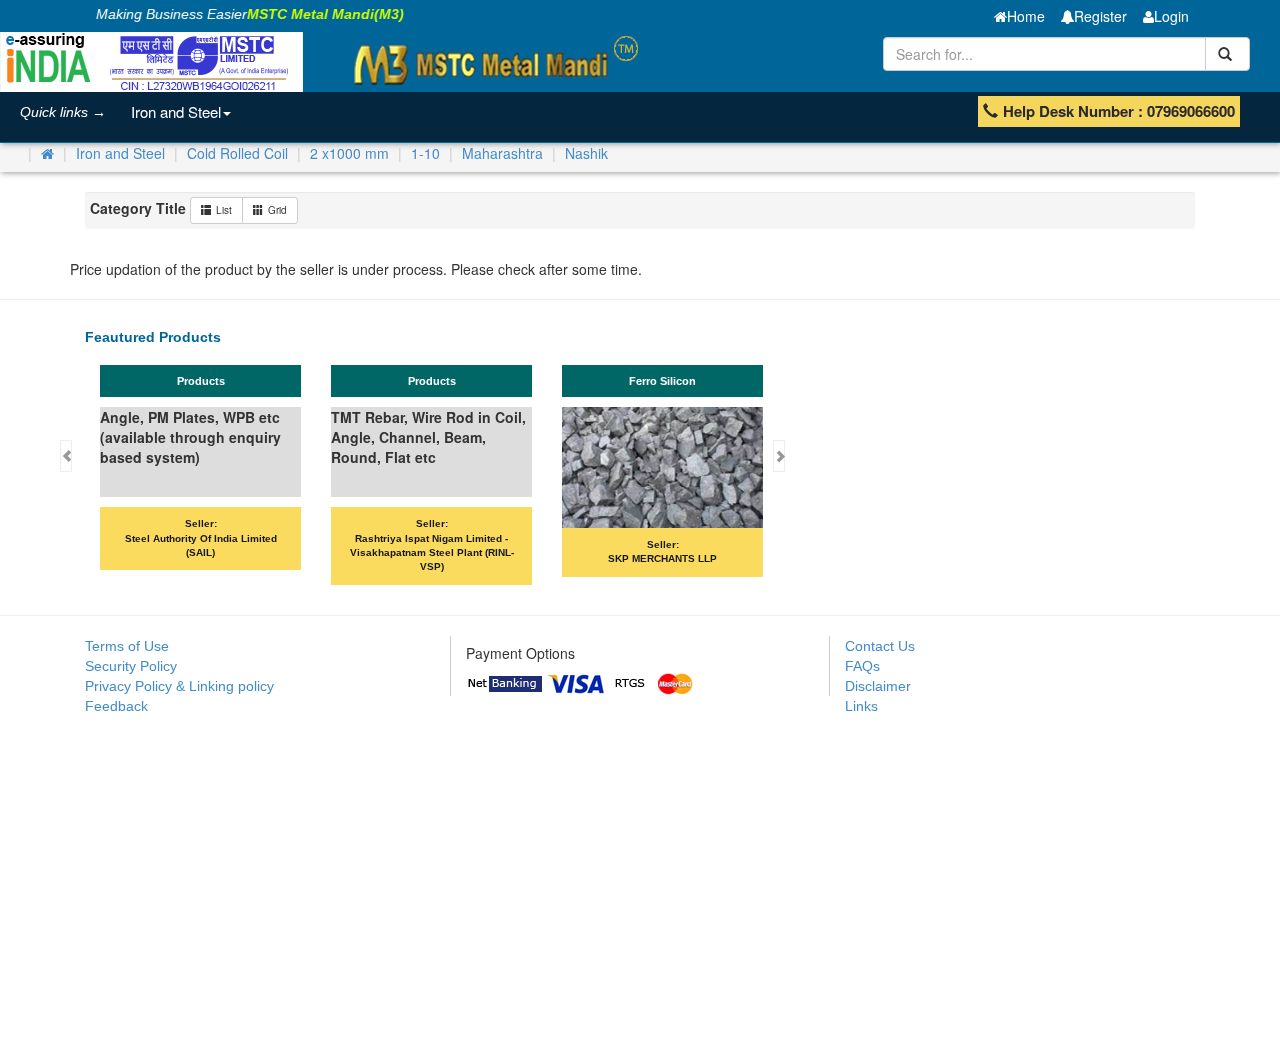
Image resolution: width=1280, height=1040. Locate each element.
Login (1171, 16)
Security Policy (131, 666)
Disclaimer (878, 686)
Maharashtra (502, 153)
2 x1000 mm (349, 153)
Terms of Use (127, 646)
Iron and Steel (176, 111)
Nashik (586, 153)
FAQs (862, 666)
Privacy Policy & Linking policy (179, 686)
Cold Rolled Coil (237, 153)
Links (861, 706)
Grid (277, 210)
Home (1026, 16)
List (224, 210)
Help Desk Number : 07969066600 (1119, 111)
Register (1100, 16)
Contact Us (880, 646)
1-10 (425, 153)
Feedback (116, 706)
